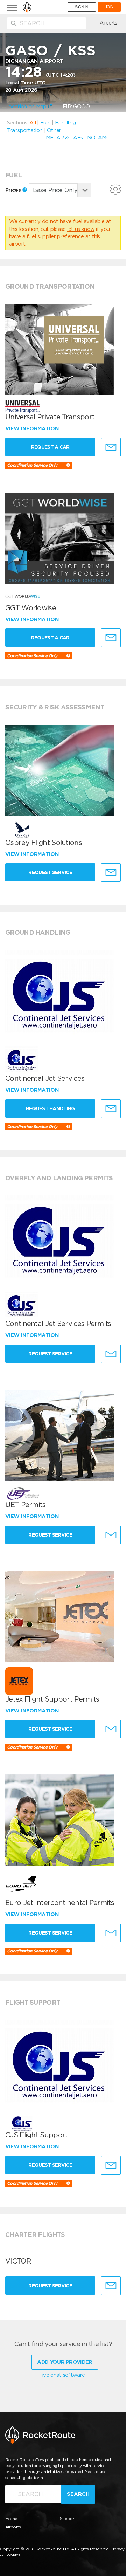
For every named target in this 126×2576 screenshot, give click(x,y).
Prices (14, 190)
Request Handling (50, 1108)
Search (78, 2494)
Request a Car (50, 447)
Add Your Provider (65, 2362)
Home (11, 2518)
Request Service (50, 872)
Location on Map (27, 107)
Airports (108, 23)
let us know (81, 229)
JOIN (109, 7)
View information (33, 428)
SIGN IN (82, 7)
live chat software (63, 2375)
